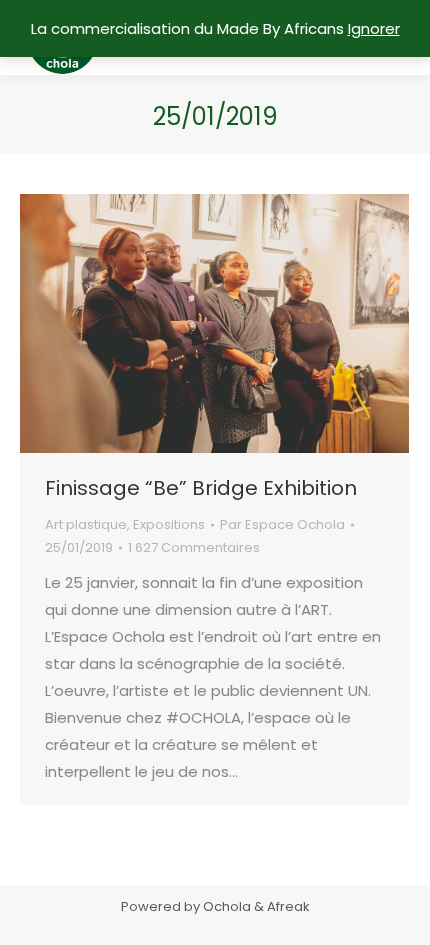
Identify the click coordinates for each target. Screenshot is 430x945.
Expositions (169, 524)
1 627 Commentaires (194, 547)
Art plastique (86, 524)
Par (282, 524)
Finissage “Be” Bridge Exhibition (201, 488)
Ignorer (374, 28)
